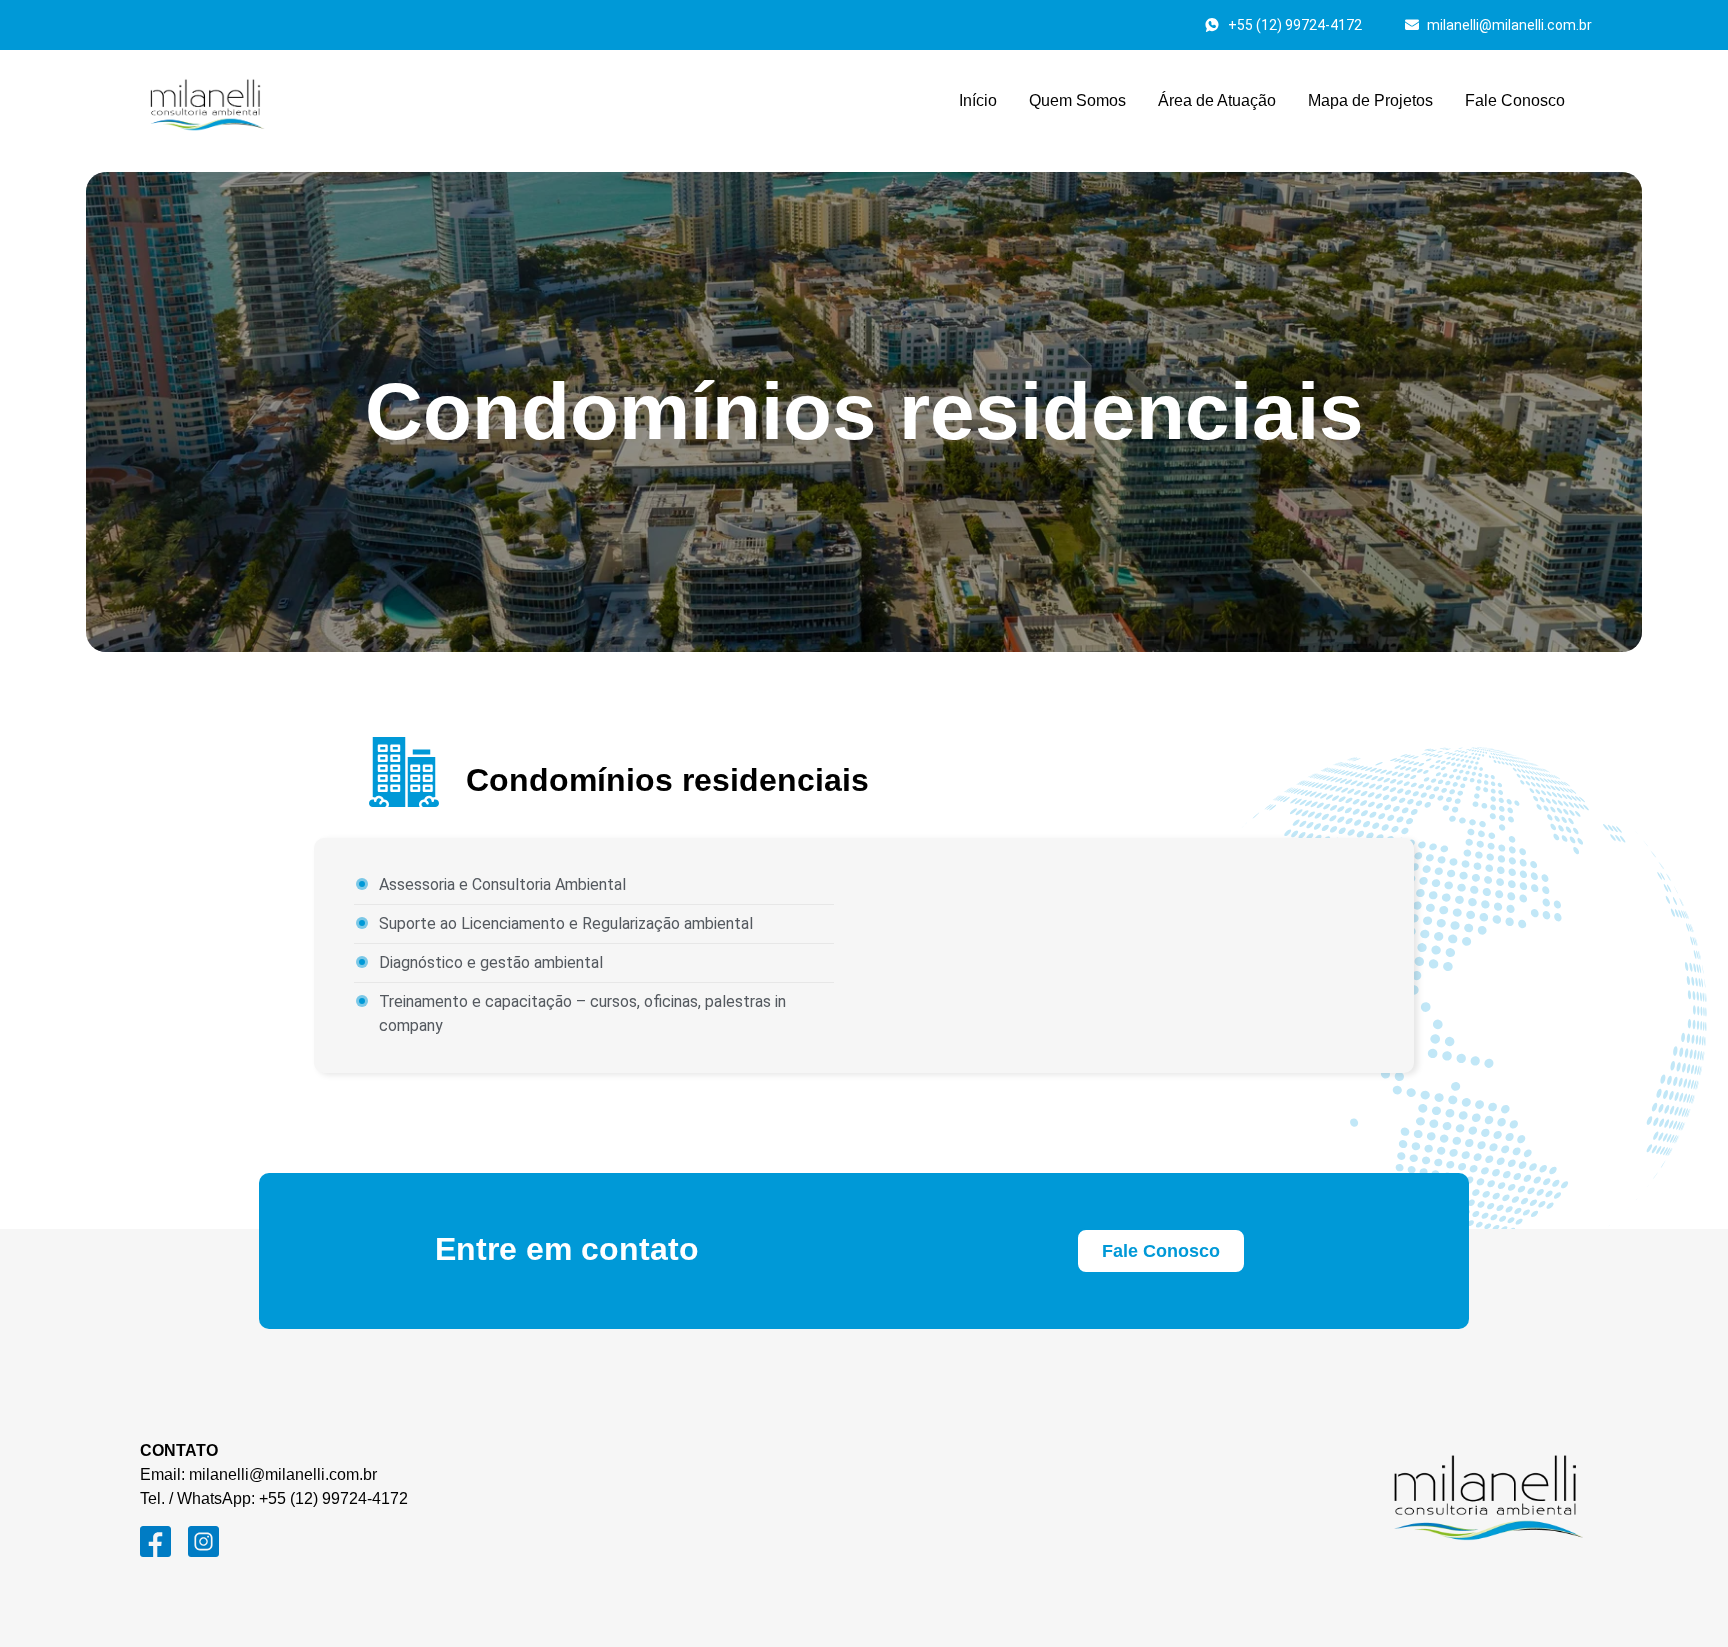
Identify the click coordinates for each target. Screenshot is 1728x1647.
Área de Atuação (1217, 100)
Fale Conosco (1515, 100)
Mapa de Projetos (1370, 100)
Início (978, 100)
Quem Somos (1077, 100)
